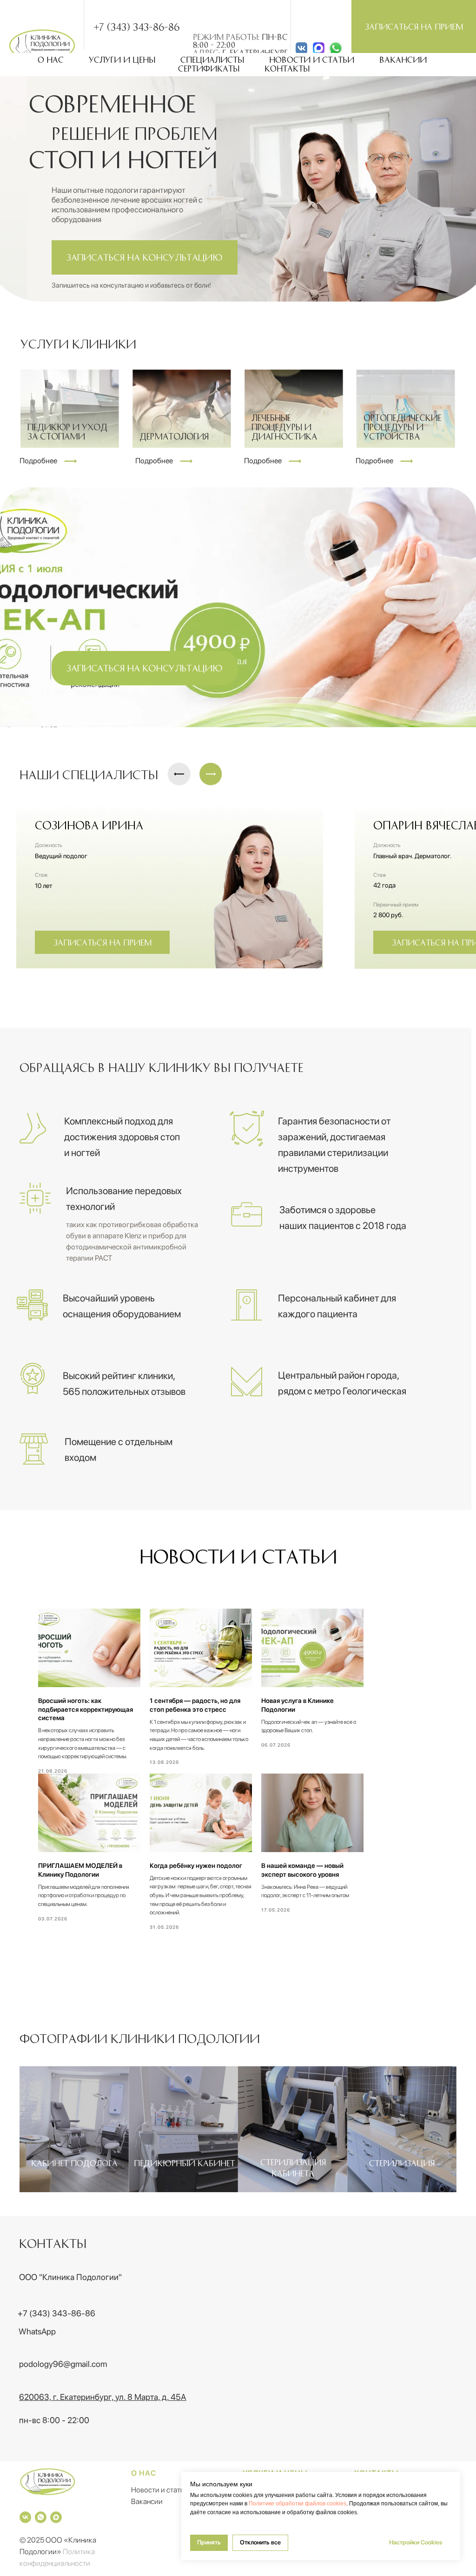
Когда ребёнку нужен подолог (196, 1866)
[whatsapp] (41, 2517)
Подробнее (154, 461)
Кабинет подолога (74, 2163)
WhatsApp (37, 2331)
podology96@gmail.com (63, 2364)
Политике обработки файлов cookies (297, 2504)
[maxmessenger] (56, 2517)
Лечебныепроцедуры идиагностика (284, 427)
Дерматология (174, 436)
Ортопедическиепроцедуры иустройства (403, 427)
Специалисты (212, 59)
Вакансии (403, 59)
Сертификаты (209, 68)
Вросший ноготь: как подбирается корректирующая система (86, 1709)
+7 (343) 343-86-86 (137, 26)
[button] (414, 26)
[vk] (25, 2517)
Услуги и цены (122, 59)
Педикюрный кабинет (184, 2163)
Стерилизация (402, 2163)
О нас (51, 59)
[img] (319, 48)
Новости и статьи (312, 59)
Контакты (287, 68)
